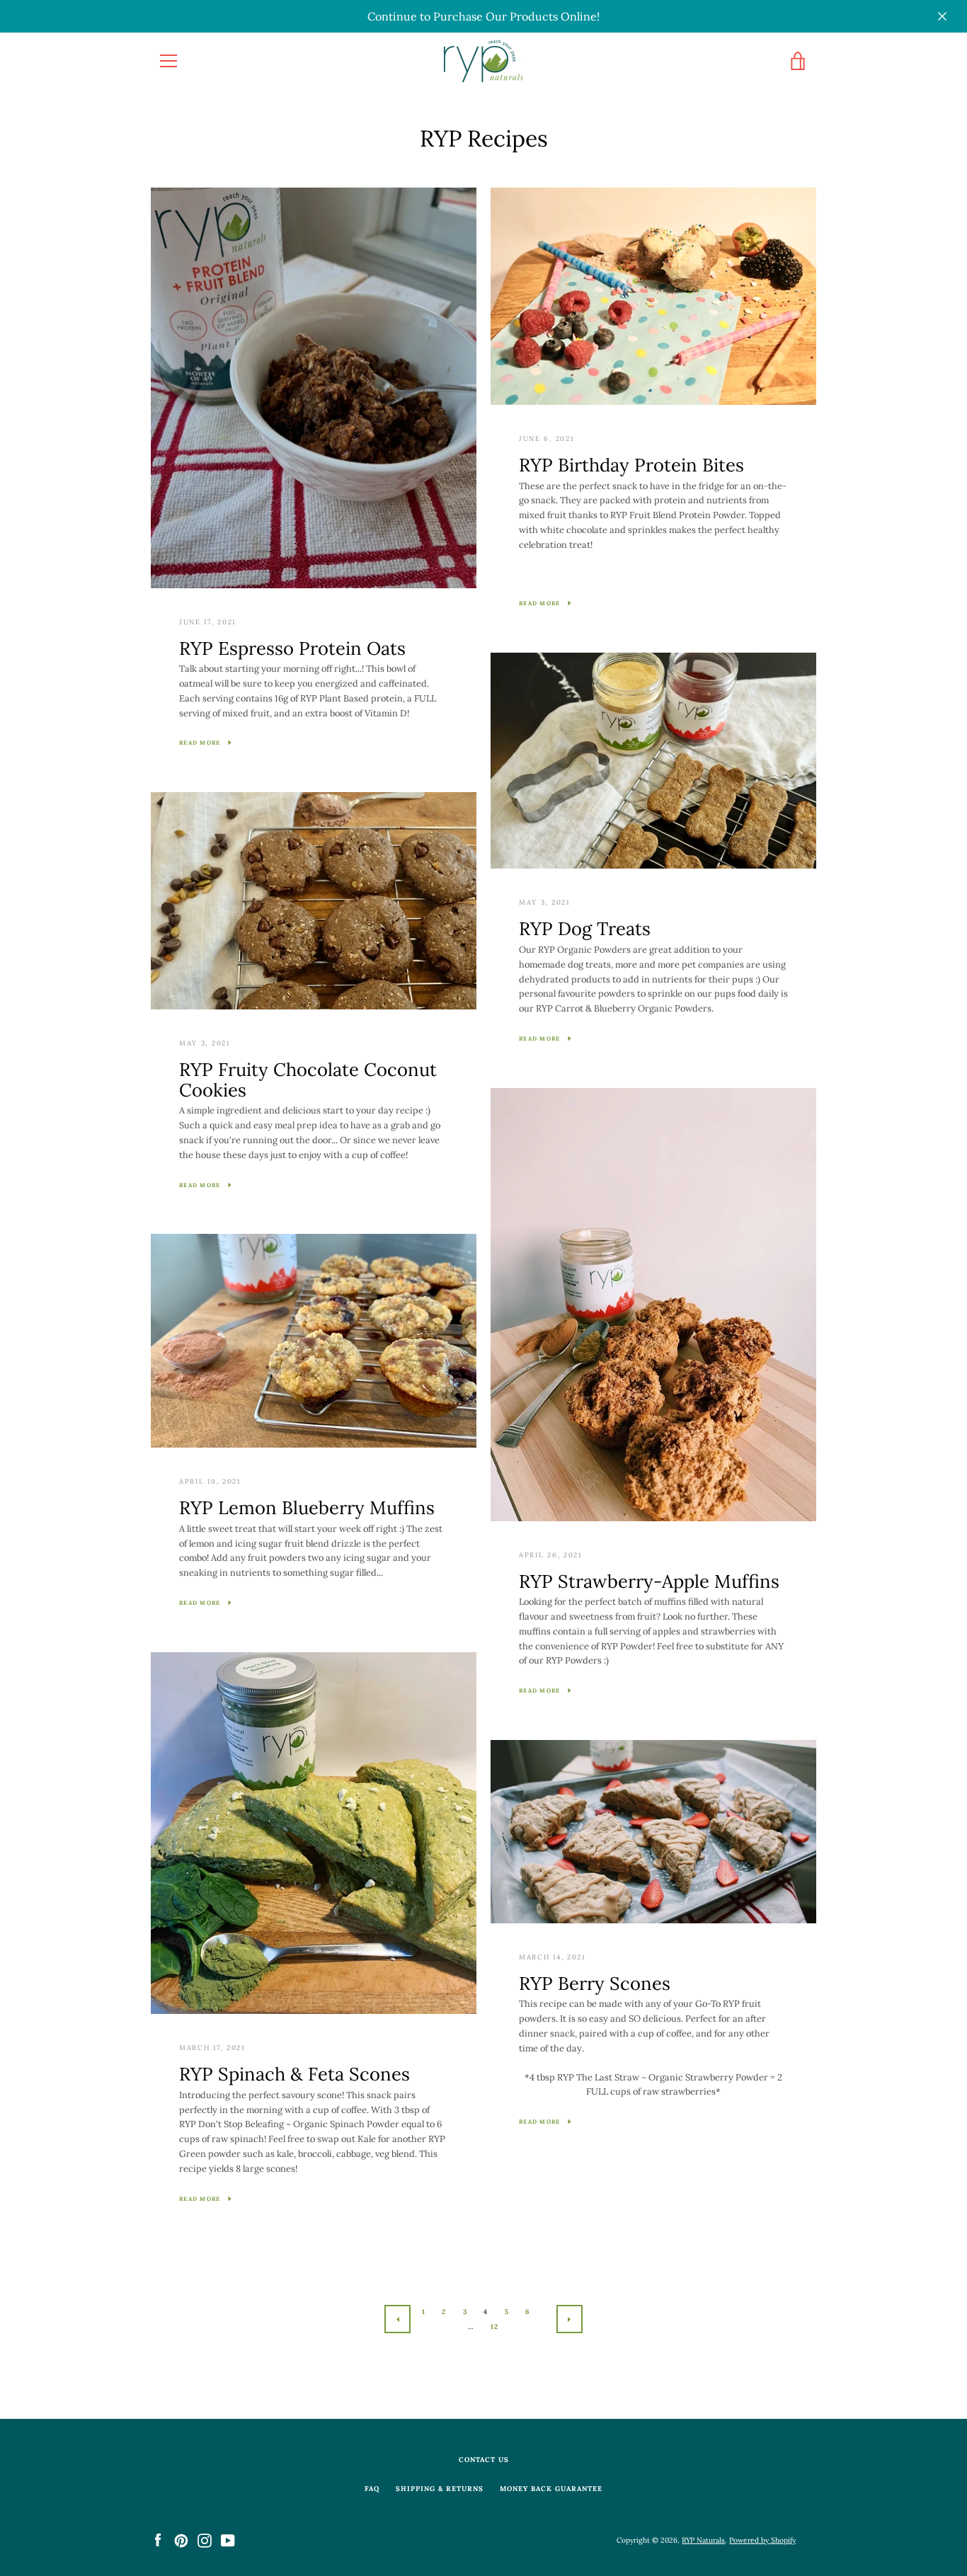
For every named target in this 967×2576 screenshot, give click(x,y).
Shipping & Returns (440, 2489)
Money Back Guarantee (551, 2489)
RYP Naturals (703, 2540)
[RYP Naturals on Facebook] (158, 2540)
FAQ (372, 2489)
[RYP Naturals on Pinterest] (181, 2540)
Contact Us (484, 2460)
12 (495, 2326)
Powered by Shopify (762, 2540)
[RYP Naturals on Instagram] (205, 2540)
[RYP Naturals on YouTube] (228, 2540)
